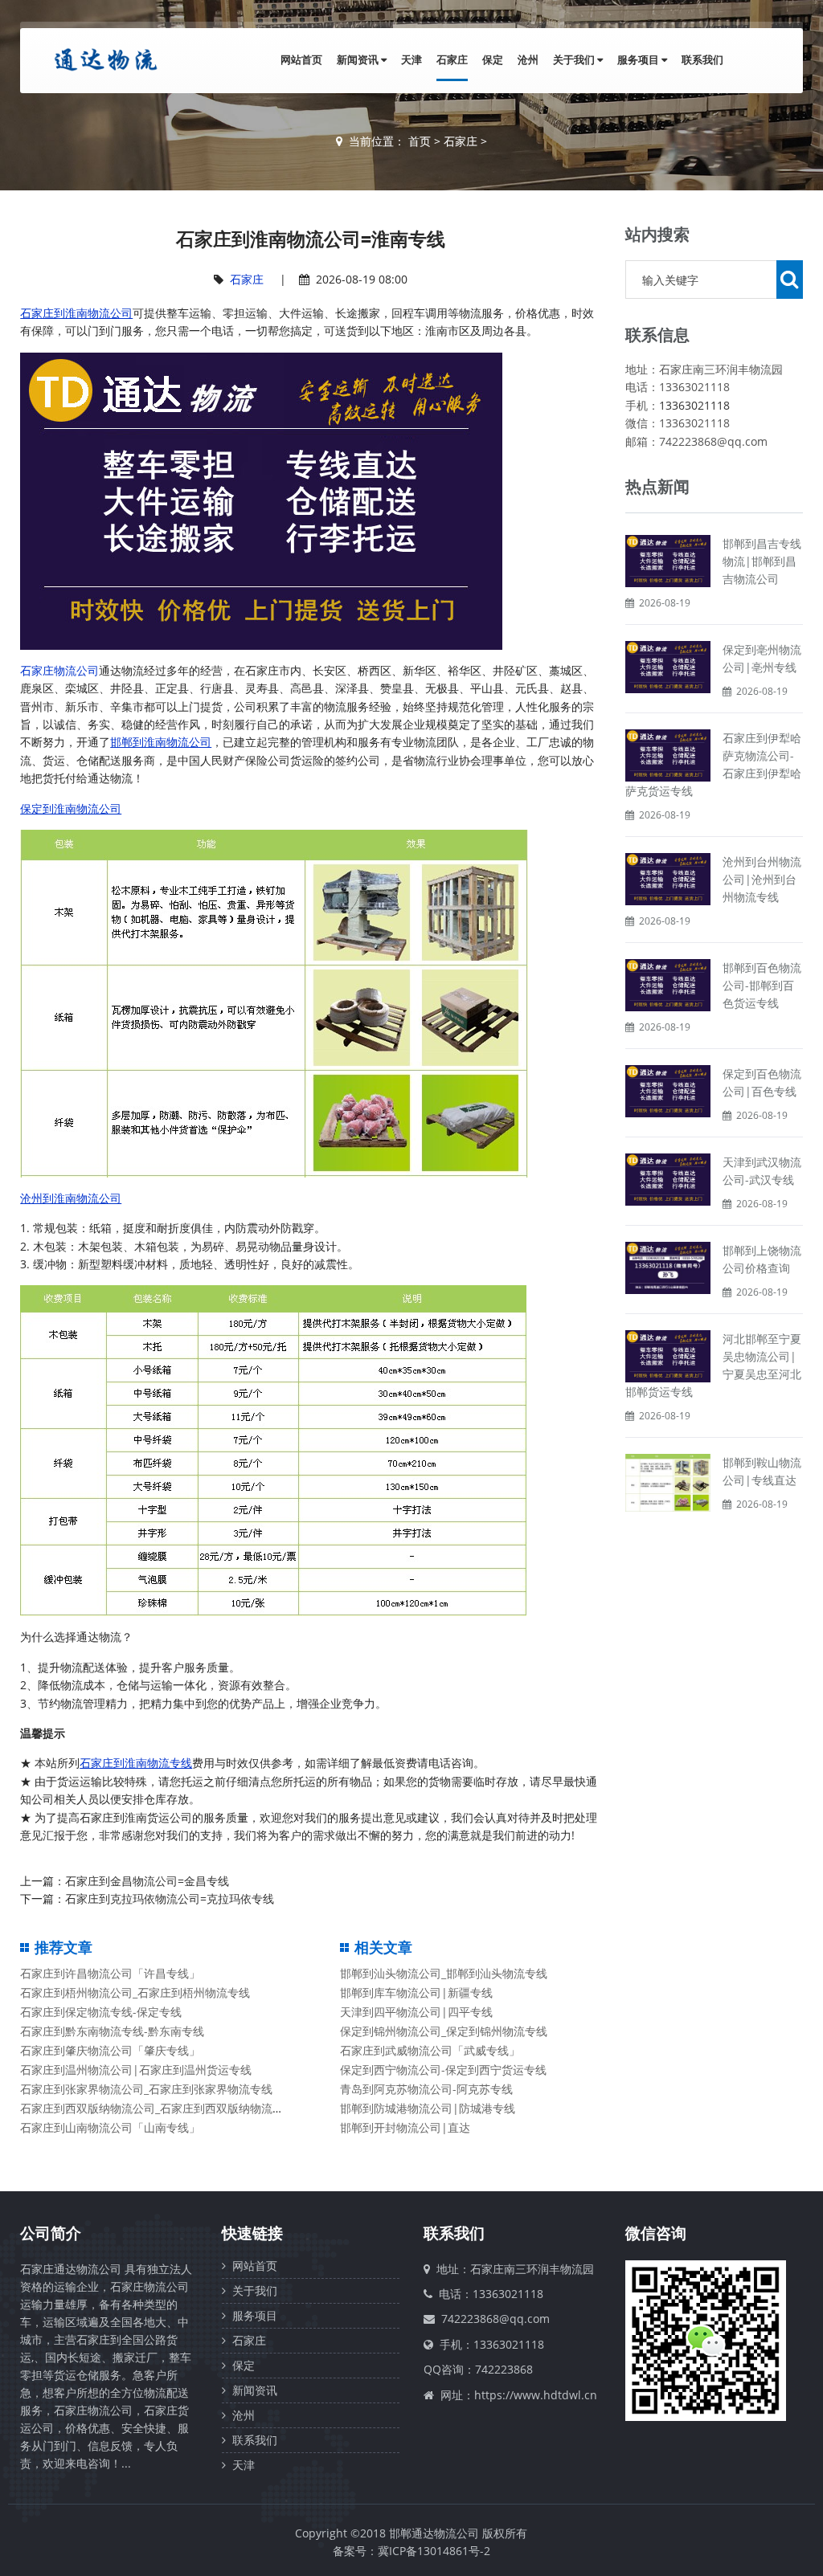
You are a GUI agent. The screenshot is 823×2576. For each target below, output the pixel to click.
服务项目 (639, 59)
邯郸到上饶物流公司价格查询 (762, 1259)
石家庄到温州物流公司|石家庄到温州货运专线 (136, 2070)
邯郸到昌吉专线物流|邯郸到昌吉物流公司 (762, 561)
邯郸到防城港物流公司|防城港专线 (428, 2108)
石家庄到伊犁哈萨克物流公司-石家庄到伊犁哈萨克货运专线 (713, 764)
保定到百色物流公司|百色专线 (762, 1082)
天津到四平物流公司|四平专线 (416, 2012)
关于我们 (575, 59)
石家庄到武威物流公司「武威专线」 (430, 2050)
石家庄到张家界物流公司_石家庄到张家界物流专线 (146, 2089)
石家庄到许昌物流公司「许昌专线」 (110, 1973)
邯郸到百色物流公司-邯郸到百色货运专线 (762, 985)
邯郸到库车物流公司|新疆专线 (416, 1992)
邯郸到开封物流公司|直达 (405, 2127)
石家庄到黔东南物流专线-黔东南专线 (112, 2031)
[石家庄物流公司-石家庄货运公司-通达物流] (102, 59)
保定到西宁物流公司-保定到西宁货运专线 (443, 2070)
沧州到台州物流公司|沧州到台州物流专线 (762, 879)
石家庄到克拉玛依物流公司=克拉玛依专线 (170, 1898)
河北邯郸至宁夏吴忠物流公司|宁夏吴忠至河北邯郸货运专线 (713, 1365)
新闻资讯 (359, 59)
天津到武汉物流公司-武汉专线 (762, 1171)
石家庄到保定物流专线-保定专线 (101, 2012)
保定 (493, 59)
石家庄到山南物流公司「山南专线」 (110, 2127)
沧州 (528, 59)
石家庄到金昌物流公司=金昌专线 (147, 1881)
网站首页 (301, 59)
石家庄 (452, 59)
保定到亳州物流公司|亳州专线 (762, 658)
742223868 (504, 2369)
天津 (411, 59)
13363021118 (694, 405)
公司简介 (51, 2233)
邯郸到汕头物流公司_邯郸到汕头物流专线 (444, 1973)
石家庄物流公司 (59, 670)
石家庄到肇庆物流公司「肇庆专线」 (110, 2050)
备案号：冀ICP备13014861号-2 (411, 2551)
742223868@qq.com (495, 2319)
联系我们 (702, 59)
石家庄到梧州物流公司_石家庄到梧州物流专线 (135, 1992)
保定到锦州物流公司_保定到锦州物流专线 (444, 2031)
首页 (420, 141)
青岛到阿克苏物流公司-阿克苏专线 (426, 2089)
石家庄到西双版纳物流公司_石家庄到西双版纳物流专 (152, 2108)
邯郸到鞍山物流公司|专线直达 (762, 1471)
